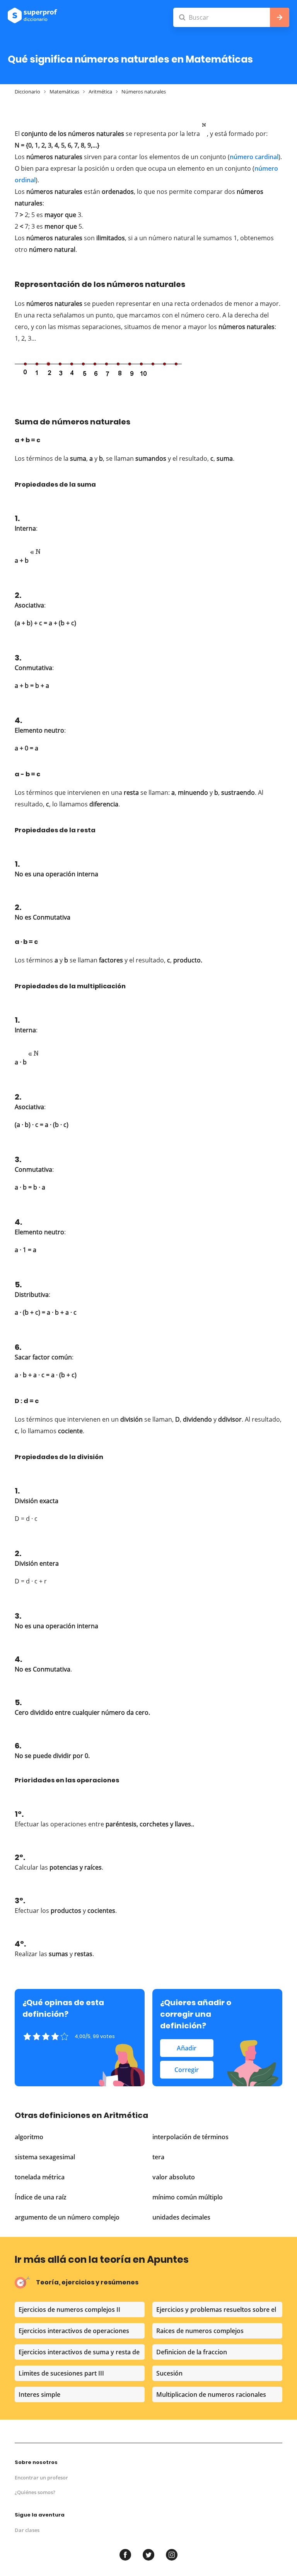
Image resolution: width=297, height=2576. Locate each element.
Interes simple (39, 2394)
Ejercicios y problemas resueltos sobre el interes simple (216, 2311)
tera (158, 2157)
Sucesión (169, 2373)
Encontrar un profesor (41, 2478)
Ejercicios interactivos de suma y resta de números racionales (79, 2354)
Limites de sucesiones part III (61, 2373)
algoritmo (29, 2137)
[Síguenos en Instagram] (172, 2555)
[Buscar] (231, 17)
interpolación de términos (190, 2137)
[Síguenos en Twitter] (148, 2555)
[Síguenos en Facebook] (125, 2555)
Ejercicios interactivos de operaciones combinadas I (74, 2332)
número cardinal (254, 157)
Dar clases (27, 2530)
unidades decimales (181, 2217)
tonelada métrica (40, 2177)
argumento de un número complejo (67, 2217)
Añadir (187, 2048)
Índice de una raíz (41, 2197)
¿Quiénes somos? (35, 2492)
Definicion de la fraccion (192, 2352)
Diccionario (27, 92)
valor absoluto (174, 2177)
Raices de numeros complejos (200, 2331)
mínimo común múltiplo (188, 2197)
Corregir (187, 2070)
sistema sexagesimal (45, 2157)
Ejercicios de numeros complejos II (69, 2310)
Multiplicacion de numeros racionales (211, 2394)
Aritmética (100, 92)
